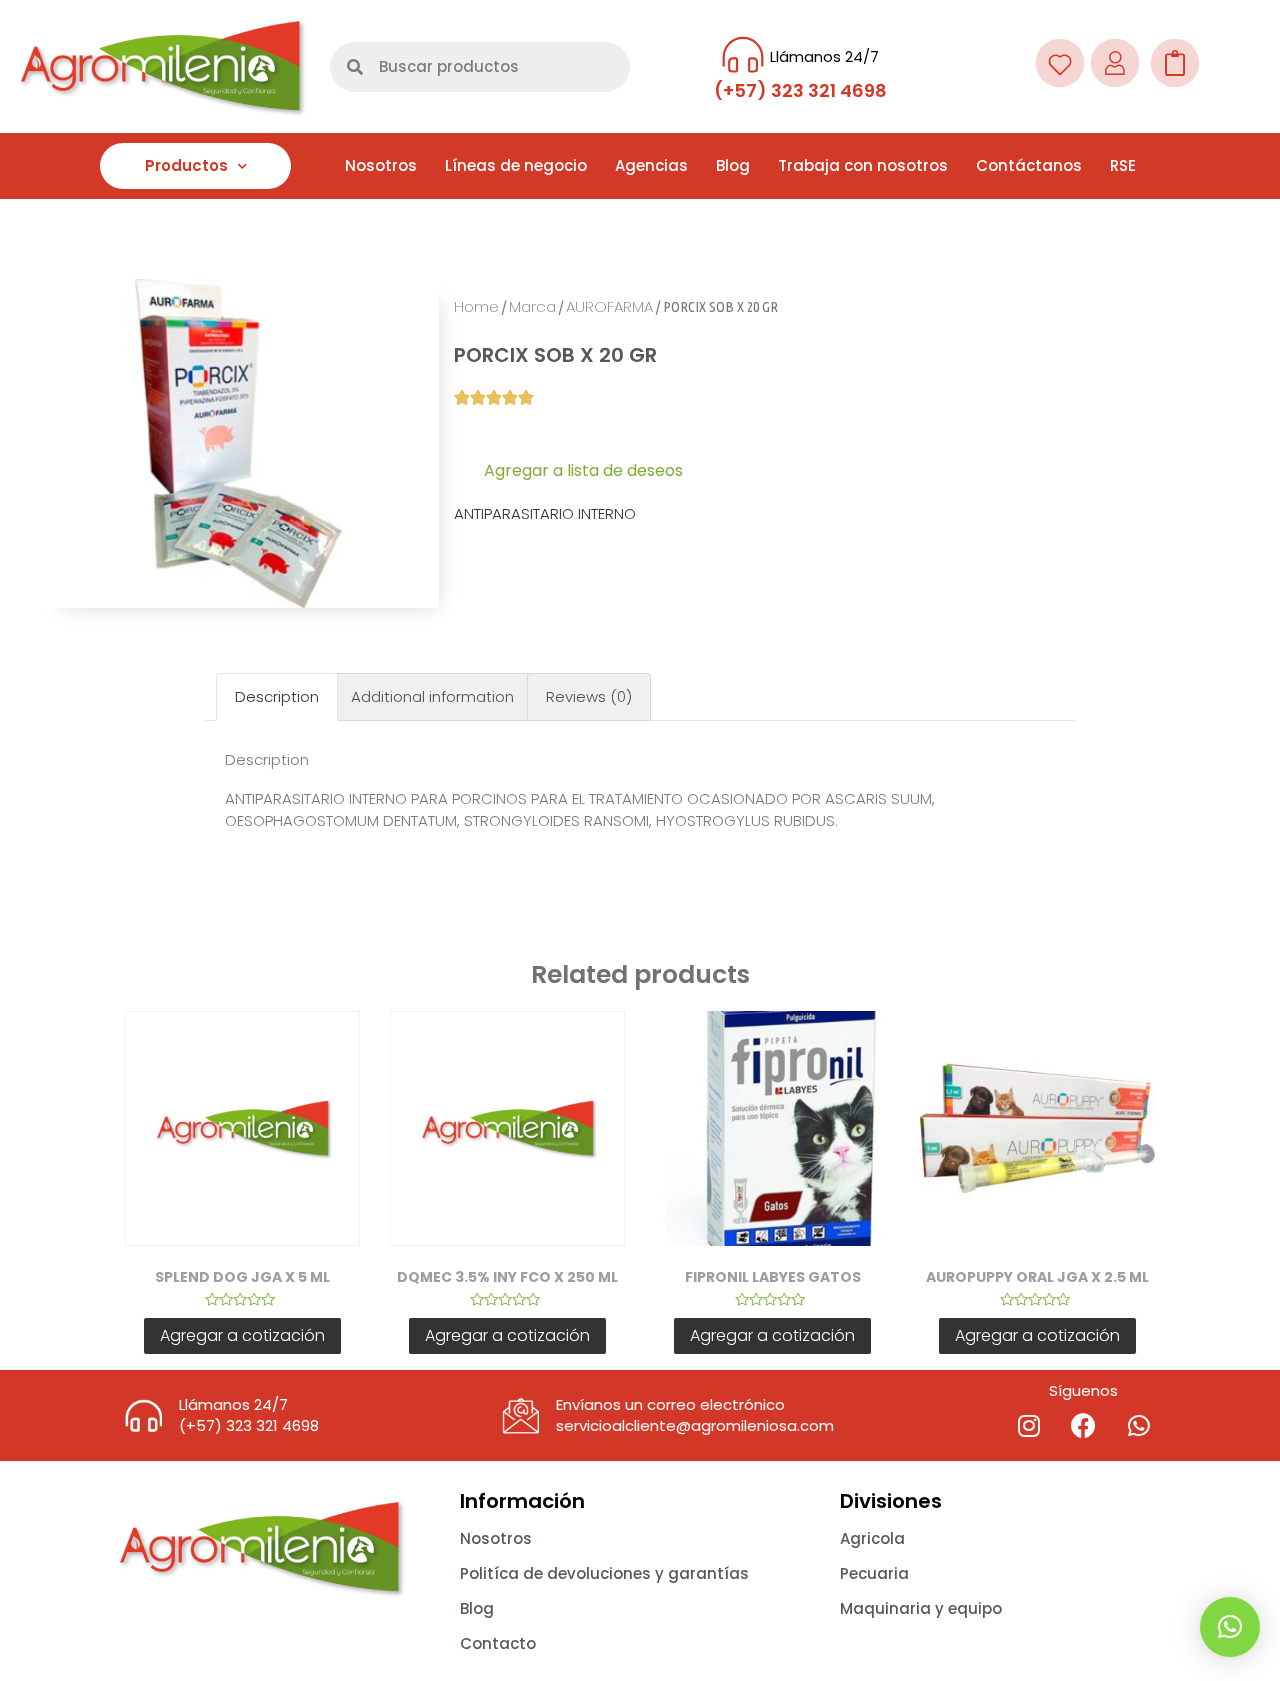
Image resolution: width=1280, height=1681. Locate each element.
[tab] (277, 697)
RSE (1123, 165)
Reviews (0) (589, 696)
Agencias (651, 165)
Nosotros (381, 165)
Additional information (432, 696)
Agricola (872, 1538)
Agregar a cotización (242, 1335)
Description (277, 696)
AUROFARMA (609, 306)
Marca (532, 306)
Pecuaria (874, 1573)
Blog (733, 165)
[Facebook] (1084, 1426)
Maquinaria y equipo (921, 1608)
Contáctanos (1029, 165)
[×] (1230, 1627)
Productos (186, 165)
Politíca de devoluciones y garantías (604, 1573)
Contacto (498, 1643)
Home (476, 306)
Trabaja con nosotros (863, 165)
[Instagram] (1029, 1426)
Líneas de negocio (516, 165)
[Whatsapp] (1139, 1426)
